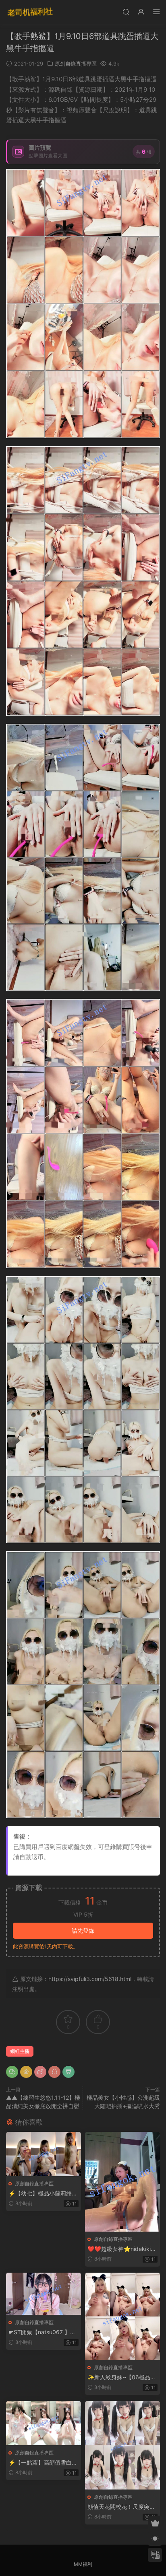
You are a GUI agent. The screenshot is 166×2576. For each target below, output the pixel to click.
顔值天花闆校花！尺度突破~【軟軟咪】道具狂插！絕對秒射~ (121, 2507)
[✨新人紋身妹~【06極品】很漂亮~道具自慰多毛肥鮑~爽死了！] (122, 2316)
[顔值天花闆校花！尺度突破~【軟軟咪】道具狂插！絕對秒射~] (122, 2445)
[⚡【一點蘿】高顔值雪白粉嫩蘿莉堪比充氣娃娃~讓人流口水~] (44, 2423)
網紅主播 (20, 2051)
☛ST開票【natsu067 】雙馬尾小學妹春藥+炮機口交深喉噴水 (42, 2332)
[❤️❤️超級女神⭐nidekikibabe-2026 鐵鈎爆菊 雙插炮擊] (122, 2182)
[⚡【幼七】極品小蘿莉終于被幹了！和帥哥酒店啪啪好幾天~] (44, 2154)
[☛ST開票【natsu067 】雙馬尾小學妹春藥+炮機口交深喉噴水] (44, 2294)
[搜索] (126, 11)
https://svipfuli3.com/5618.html (90, 1979)
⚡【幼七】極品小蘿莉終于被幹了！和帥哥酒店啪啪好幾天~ (43, 2194)
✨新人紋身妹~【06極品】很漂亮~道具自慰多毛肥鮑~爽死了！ (122, 2377)
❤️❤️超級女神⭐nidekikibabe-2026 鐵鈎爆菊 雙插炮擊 (122, 2249)
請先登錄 (83, 1930)
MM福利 (83, 2564)
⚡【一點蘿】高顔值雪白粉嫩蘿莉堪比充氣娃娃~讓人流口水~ (43, 2463)
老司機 (30, 12)
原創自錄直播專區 (76, 64)
